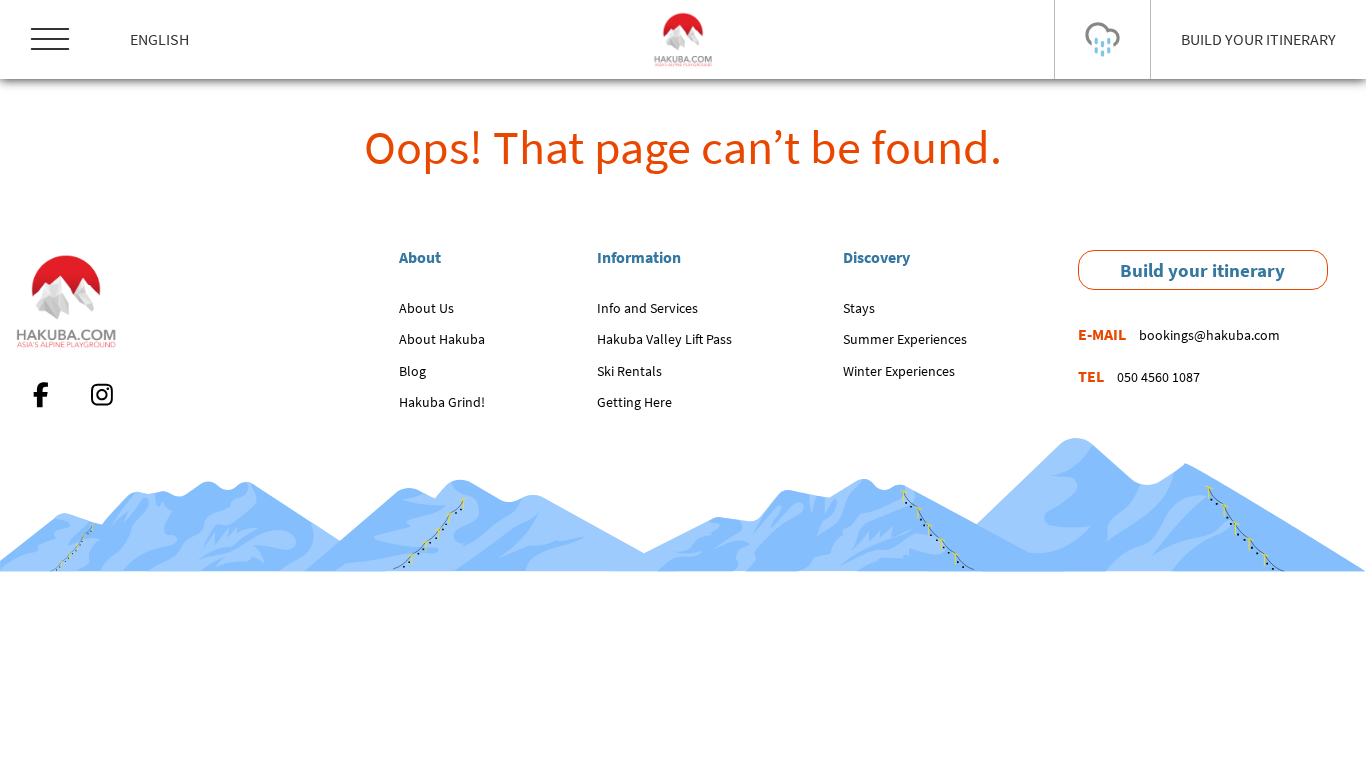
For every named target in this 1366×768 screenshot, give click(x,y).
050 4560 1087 (1158, 377)
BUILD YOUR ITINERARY (1258, 39)
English (159, 39)
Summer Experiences (905, 339)
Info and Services (647, 308)
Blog (412, 371)
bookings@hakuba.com (1209, 335)
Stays (859, 308)
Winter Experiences (899, 371)
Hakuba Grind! (442, 402)
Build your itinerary (1202, 270)
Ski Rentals (629, 371)
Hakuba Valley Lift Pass (664, 339)
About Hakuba (442, 339)
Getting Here (634, 402)
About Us (426, 308)
